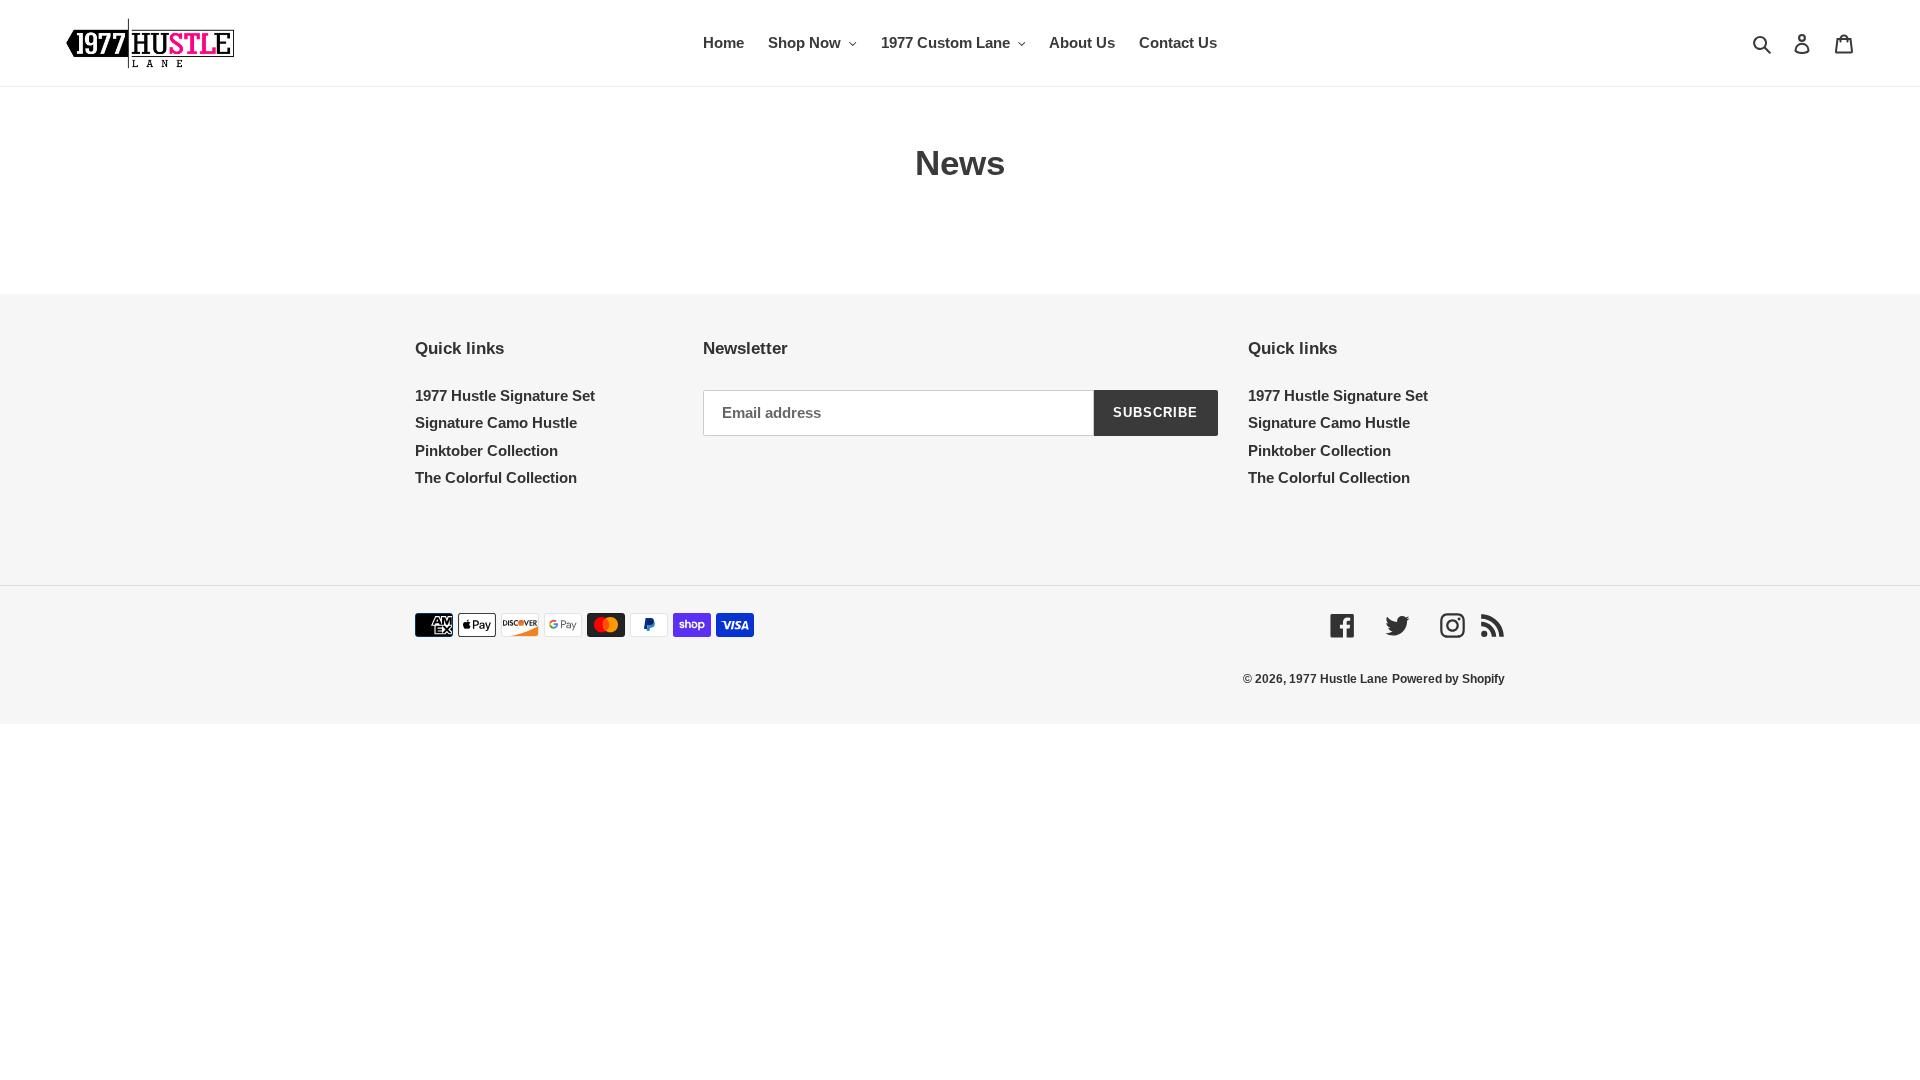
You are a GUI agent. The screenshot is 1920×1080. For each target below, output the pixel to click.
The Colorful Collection (496, 477)
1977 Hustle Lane (1338, 679)
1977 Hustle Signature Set (505, 395)
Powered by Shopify (1448, 679)
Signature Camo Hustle (496, 422)
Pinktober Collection (486, 450)
